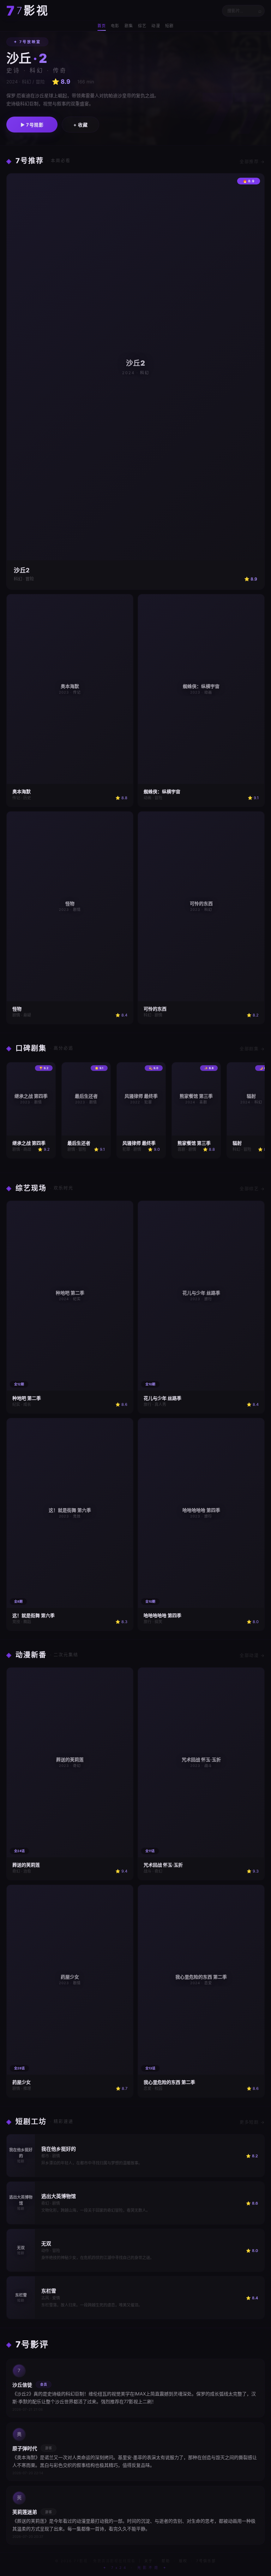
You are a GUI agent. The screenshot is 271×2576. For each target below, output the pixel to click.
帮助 (166, 2561)
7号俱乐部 (206, 2561)
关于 (149, 2561)
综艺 (142, 26)
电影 (115, 26)
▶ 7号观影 (32, 125)
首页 (102, 26)
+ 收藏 (80, 125)
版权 (183, 2561)
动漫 (156, 26)
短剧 (169, 26)
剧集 (129, 26)
